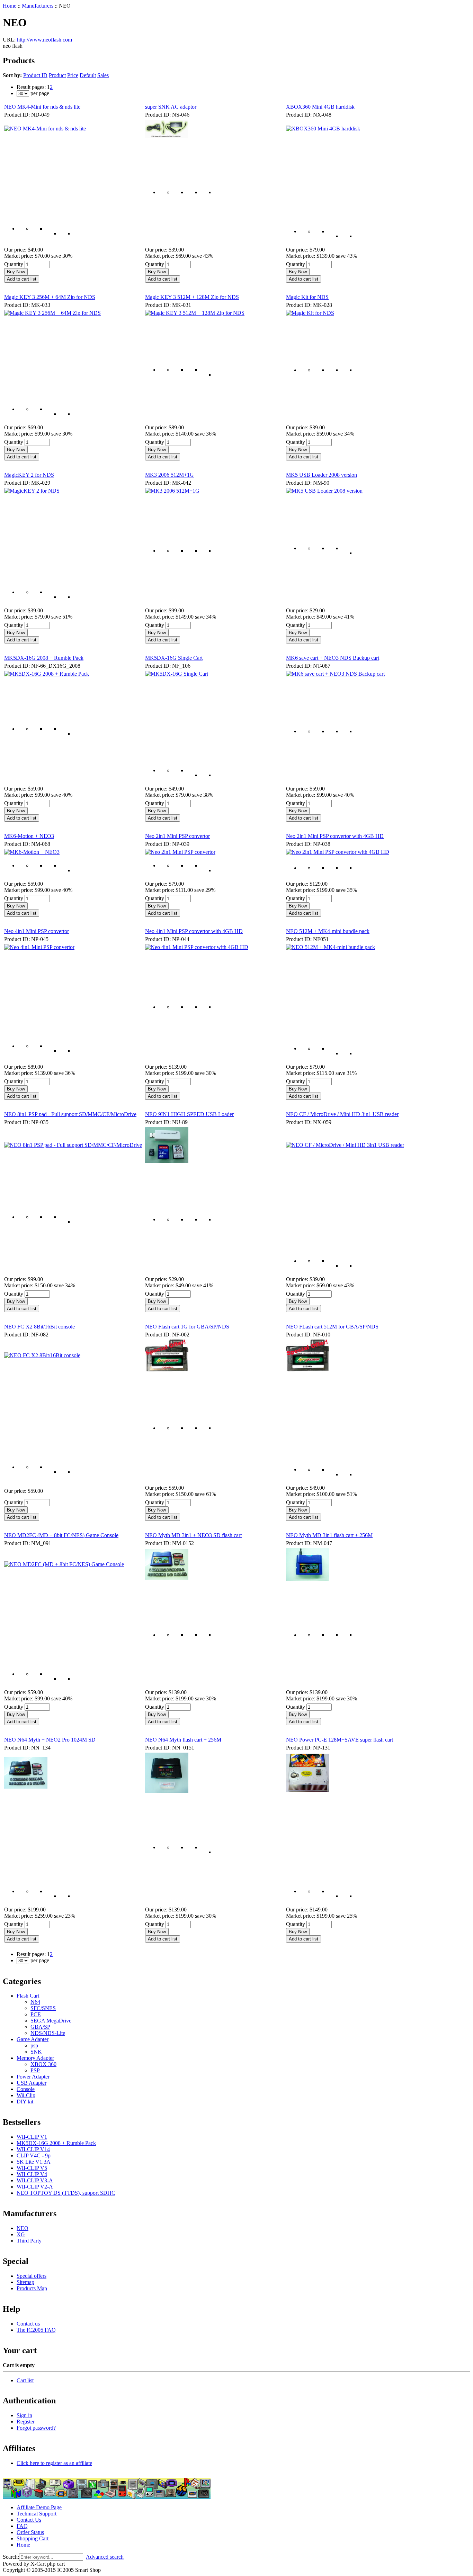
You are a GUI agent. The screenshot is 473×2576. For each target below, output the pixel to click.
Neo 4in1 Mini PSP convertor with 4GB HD (194, 931)
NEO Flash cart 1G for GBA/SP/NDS (187, 1327)
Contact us (28, 2324)
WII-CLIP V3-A (35, 2180)
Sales (103, 75)
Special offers (32, 2276)
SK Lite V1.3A (34, 2162)
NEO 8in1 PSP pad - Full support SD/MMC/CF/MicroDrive (70, 1114)
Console (26, 2089)
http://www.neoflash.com (44, 40)
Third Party (29, 2241)
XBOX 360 (43, 2064)
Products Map (32, 2288)
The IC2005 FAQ (36, 2330)
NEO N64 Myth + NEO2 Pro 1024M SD (50, 1740)
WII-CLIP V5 (32, 2168)
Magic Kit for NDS (307, 297)
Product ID (35, 75)
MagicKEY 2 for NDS (29, 475)
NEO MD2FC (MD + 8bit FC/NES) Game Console (61, 1535)
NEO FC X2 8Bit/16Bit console (39, 1327)
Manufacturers (38, 6)
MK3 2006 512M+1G (169, 475)
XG (21, 2234)
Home (10, 6)
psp (34, 2045)
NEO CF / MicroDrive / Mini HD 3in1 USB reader (342, 1114)
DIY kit (25, 2102)
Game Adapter (33, 2039)
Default (88, 75)
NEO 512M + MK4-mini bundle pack (328, 931)
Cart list (25, 2380)
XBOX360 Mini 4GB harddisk (320, 107)
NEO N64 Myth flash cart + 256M (183, 1740)
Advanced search (105, 2557)
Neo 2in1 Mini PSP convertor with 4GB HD (335, 836)
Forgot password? (36, 2428)
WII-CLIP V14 (33, 2149)
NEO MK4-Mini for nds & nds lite (42, 107)
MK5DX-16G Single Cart (174, 658)
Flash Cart (28, 1996)
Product (57, 75)
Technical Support (37, 2514)
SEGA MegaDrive (51, 2021)
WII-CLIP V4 (32, 2174)
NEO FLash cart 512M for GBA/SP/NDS (332, 1327)
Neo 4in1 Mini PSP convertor (37, 931)
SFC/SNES (43, 2008)
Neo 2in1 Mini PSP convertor (177, 836)
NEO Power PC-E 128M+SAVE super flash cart (340, 1740)
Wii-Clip (26, 2095)
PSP (35, 2070)
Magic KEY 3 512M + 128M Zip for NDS (192, 297)
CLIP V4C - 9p (34, 2155)
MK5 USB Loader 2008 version (322, 475)
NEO (23, 2228)
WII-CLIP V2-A (35, 2187)
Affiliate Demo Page (39, 2507)
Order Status (30, 2532)
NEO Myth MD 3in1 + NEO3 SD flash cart (193, 1535)
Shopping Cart (33, 2538)
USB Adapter (32, 2083)
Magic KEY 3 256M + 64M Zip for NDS (50, 297)
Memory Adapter (35, 2058)
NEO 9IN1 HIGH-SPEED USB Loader (189, 1114)
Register (26, 2422)
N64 (35, 2002)
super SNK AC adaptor (171, 107)
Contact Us (29, 2520)
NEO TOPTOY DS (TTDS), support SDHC (66, 2193)
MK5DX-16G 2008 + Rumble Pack (44, 658)
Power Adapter (33, 2077)
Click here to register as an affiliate (54, 2463)
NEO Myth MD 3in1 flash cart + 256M (329, 1535)
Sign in (24, 2415)
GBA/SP (40, 2027)
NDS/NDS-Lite (48, 2033)
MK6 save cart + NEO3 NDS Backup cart (333, 658)
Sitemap (25, 2282)
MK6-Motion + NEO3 (29, 836)
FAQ (22, 2526)
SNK (36, 2052)
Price (73, 75)
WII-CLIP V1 (32, 2137)
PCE (36, 2014)
